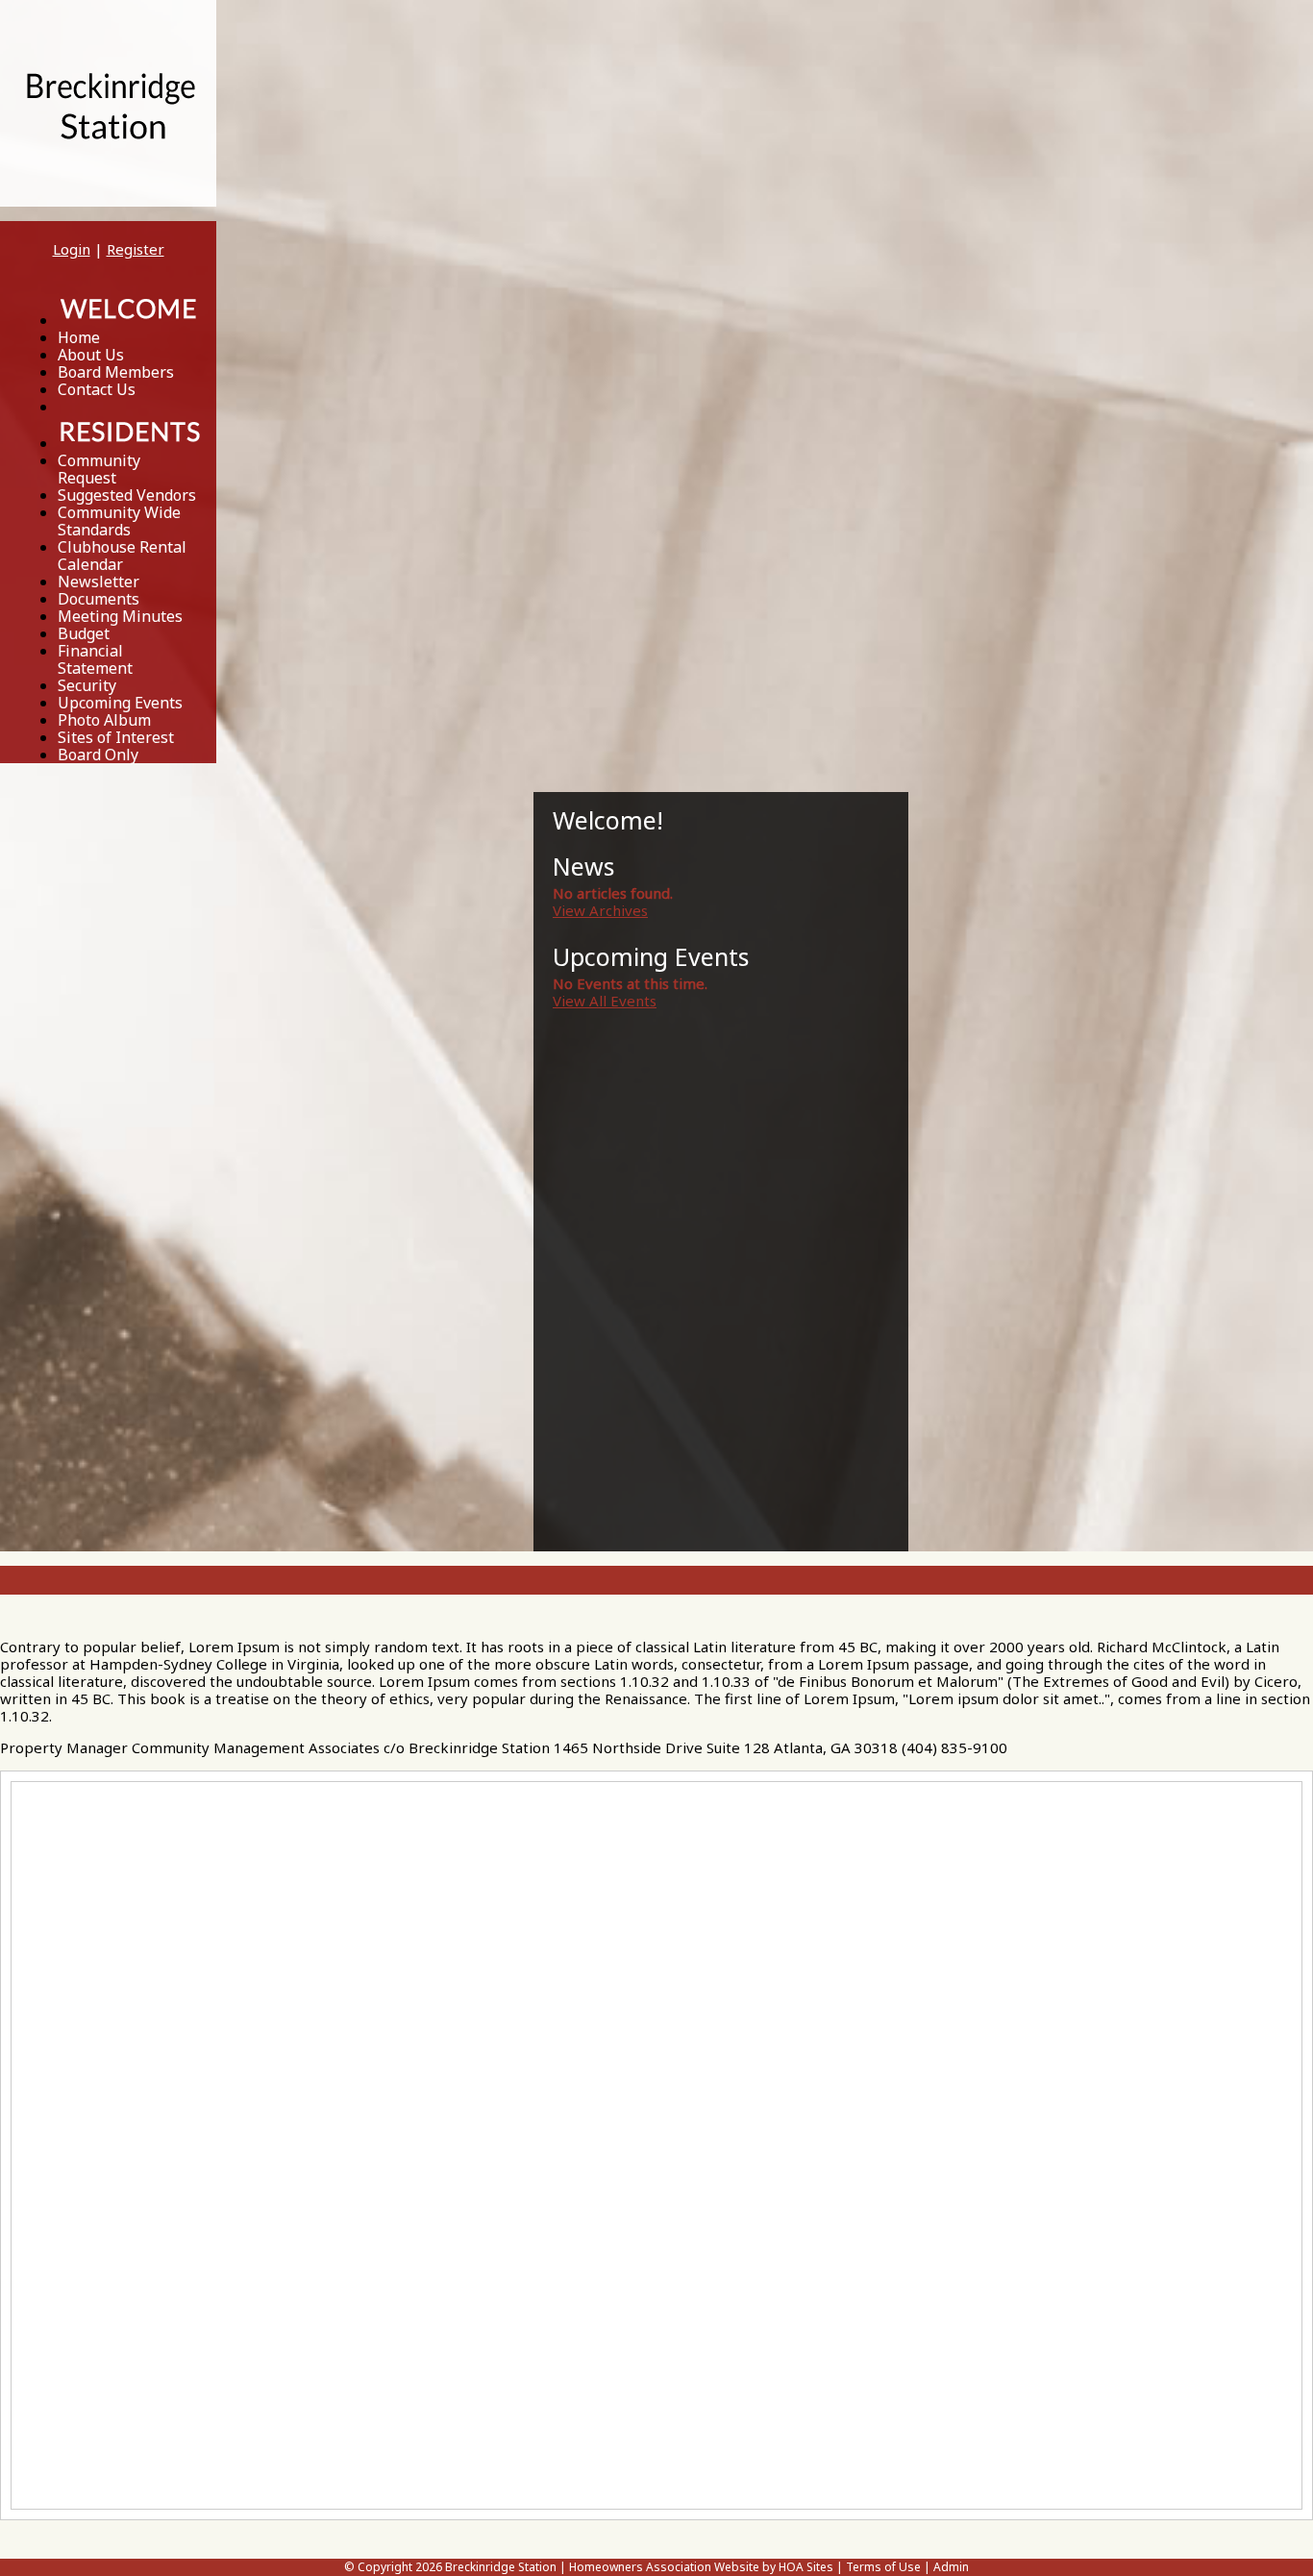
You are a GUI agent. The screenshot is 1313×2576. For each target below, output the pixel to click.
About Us (91, 355)
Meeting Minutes (120, 616)
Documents (99, 599)
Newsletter (99, 582)
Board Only (98, 755)
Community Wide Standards (119, 521)
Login (72, 249)
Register (136, 249)
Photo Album (104, 720)
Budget (84, 633)
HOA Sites (806, 2567)
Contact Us (97, 389)
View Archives (600, 910)
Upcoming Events (120, 703)
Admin (951, 2567)
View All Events (605, 1001)
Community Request (99, 469)
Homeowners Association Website (664, 2567)
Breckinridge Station (501, 2567)
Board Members (116, 372)
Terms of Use (883, 2567)
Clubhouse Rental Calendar (122, 556)
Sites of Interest (116, 737)
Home (79, 337)
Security (87, 685)
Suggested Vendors (127, 495)
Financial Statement (95, 659)
